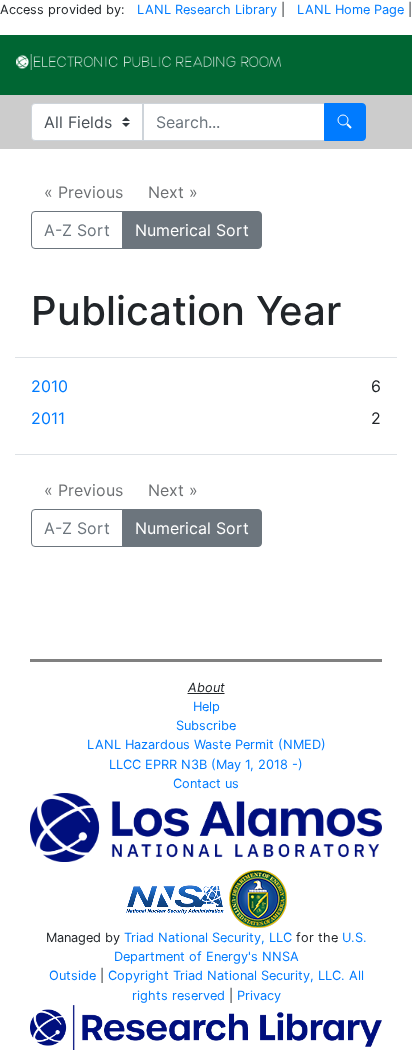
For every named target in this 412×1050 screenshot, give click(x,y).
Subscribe (206, 725)
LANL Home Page (350, 9)
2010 (49, 386)
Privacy (259, 995)
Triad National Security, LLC (208, 937)
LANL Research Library (207, 9)
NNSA (280, 956)
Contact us (206, 783)
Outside (72, 975)
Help (206, 706)
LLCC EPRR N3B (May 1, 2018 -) (206, 764)
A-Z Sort (77, 230)
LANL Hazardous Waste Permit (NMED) (206, 744)
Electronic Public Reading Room (148, 62)
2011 (48, 418)
